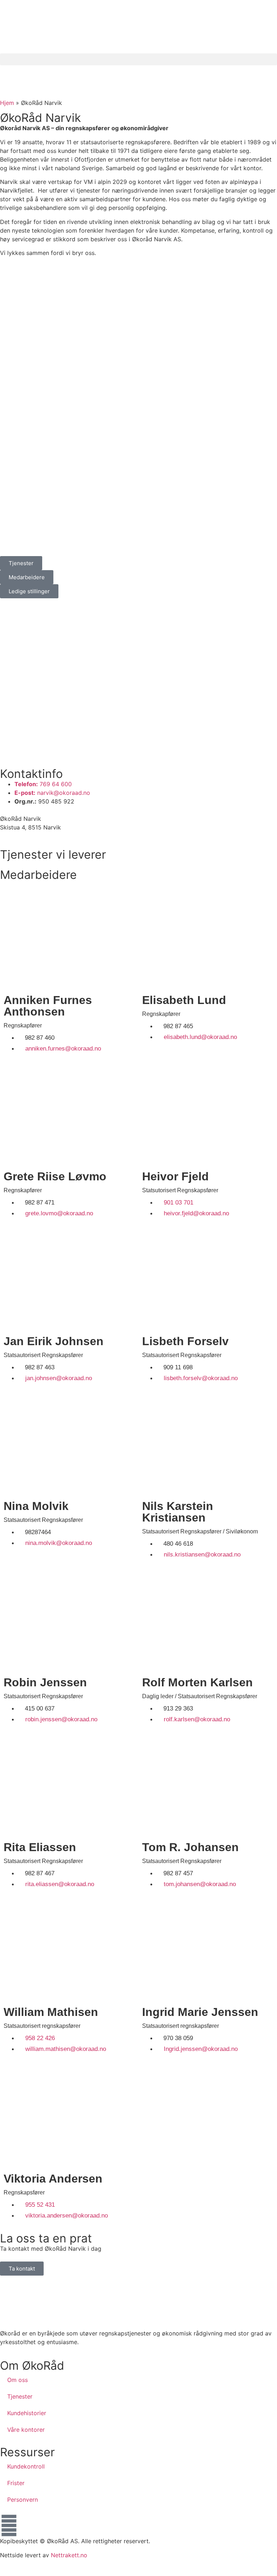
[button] (138, 59)
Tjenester (20, 2396)
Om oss (17, 2380)
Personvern (23, 2500)
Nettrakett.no (69, 2555)
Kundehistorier (27, 2413)
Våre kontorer (26, 2430)
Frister (16, 2483)
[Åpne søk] (8, 73)
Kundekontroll (26, 2466)
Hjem (7, 103)
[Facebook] (9, 2526)
